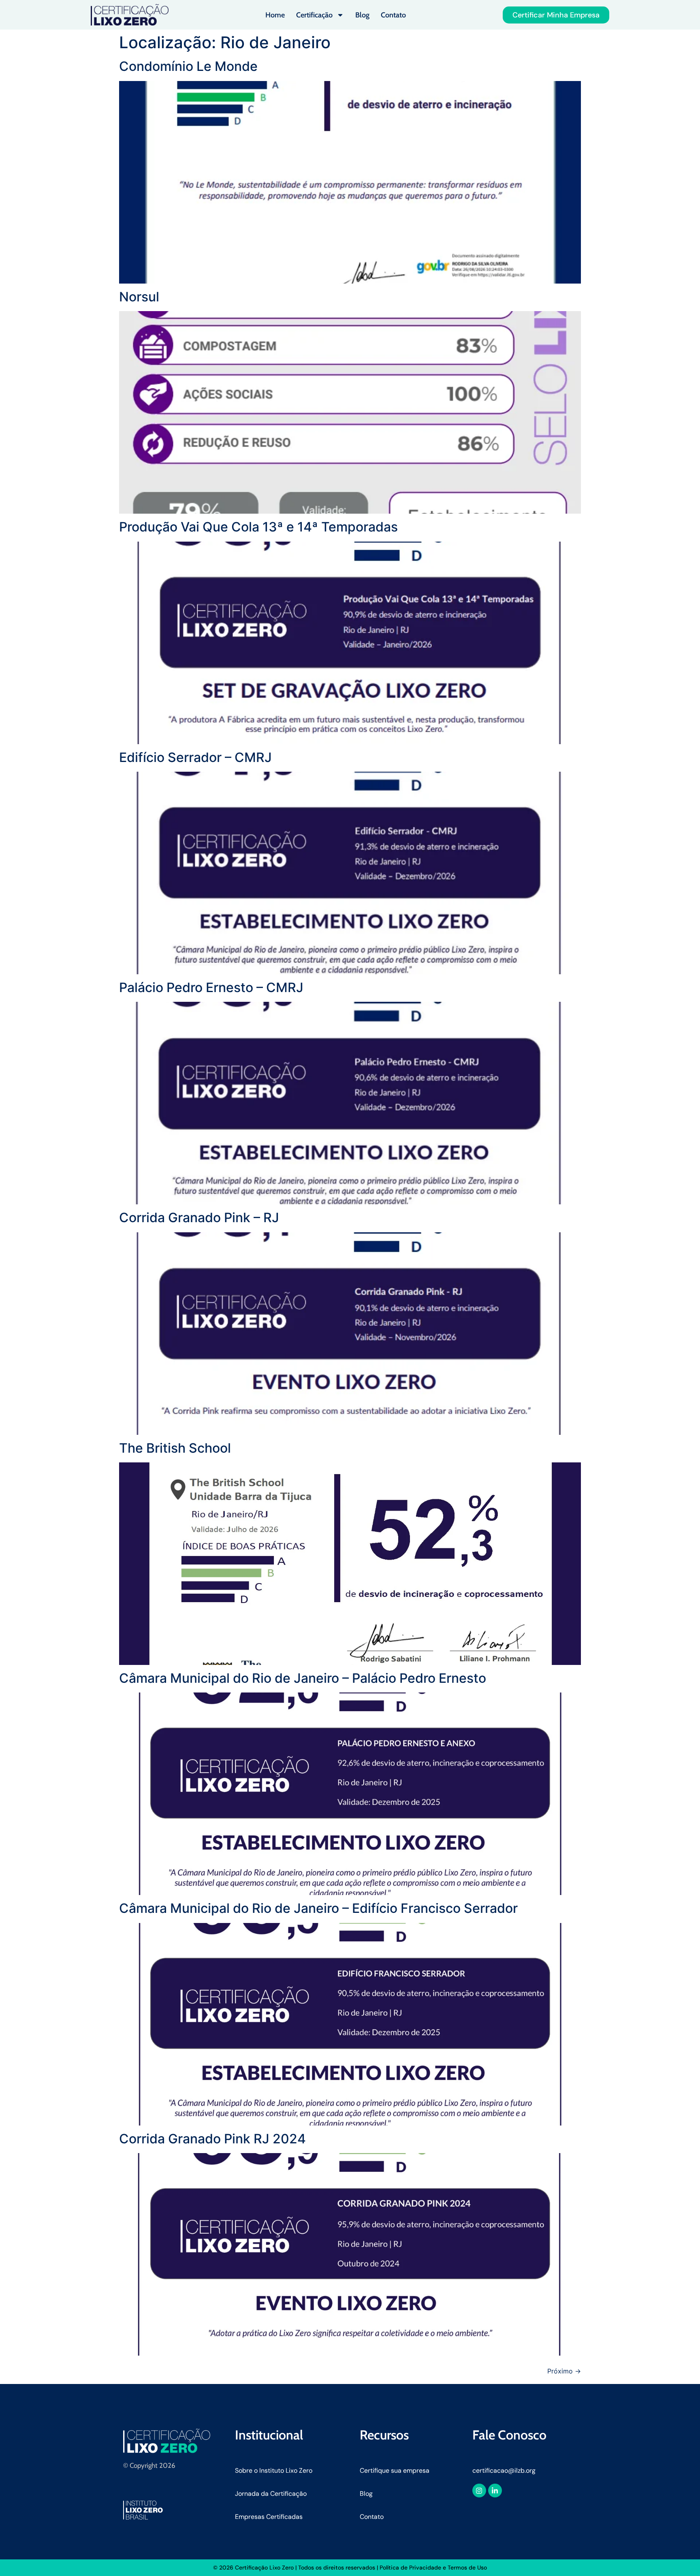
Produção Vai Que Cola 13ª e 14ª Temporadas (258, 527)
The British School (175, 1448)
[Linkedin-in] (495, 2491)
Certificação (314, 15)
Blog (362, 15)
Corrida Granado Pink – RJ (199, 1218)
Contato (393, 15)
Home (275, 15)
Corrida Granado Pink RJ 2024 (212, 2139)
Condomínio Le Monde (188, 66)
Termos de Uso (467, 2567)
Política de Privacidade (410, 2567)
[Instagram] (479, 2491)
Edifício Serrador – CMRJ (195, 757)
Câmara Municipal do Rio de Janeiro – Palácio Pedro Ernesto (303, 1678)
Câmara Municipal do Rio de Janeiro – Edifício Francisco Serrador (318, 1908)
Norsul (139, 297)
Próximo (564, 2371)
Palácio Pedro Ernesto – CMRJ (211, 987)
